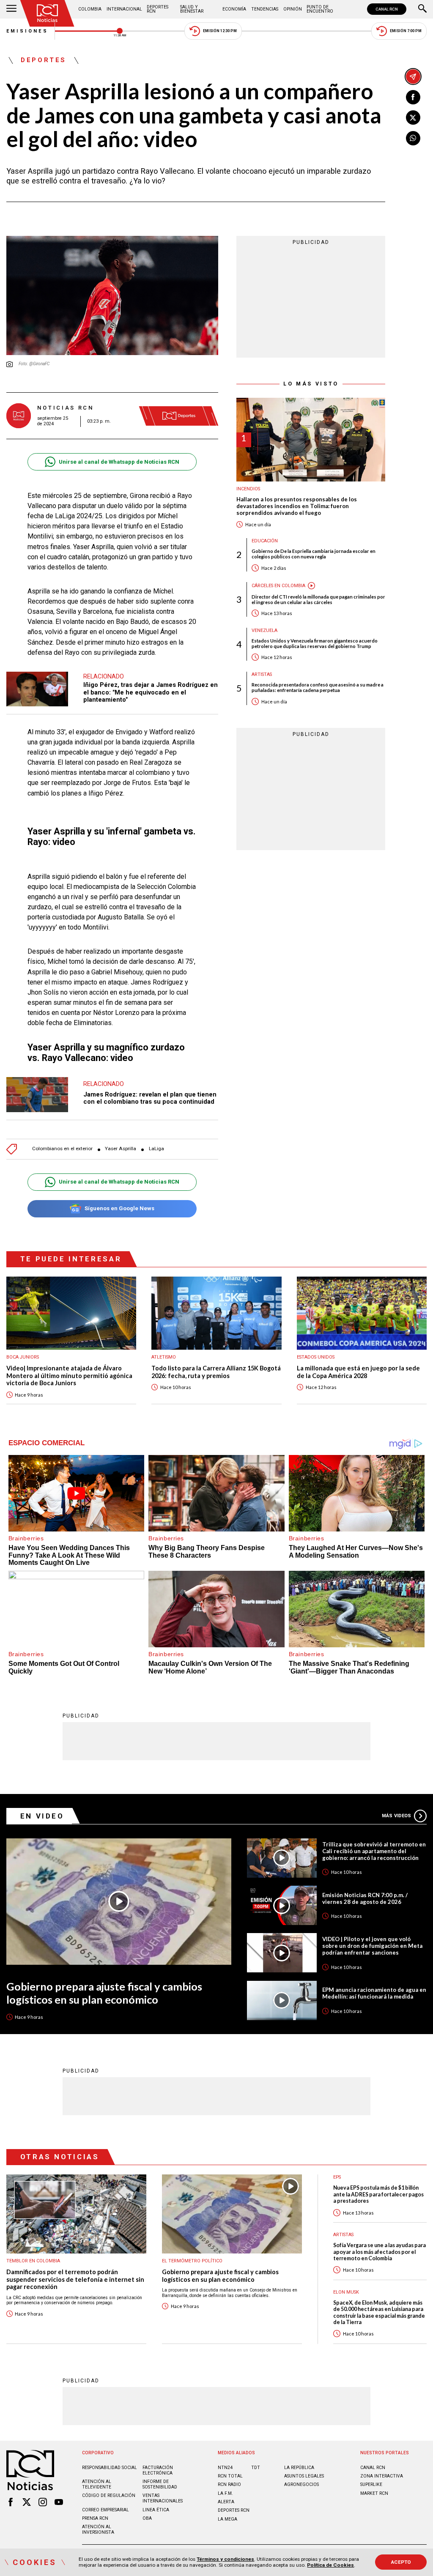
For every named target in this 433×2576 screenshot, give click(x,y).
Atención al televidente (97, 2484)
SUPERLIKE (371, 2484)
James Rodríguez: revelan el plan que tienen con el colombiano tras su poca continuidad (150, 1098)
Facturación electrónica (158, 2470)
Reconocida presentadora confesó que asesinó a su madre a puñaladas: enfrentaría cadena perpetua (318, 687)
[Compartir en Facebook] (413, 97)
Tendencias (265, 9)
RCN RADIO (229, 2484)
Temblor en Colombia (33, 2261)
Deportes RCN (158, 9)
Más (396, 1816)
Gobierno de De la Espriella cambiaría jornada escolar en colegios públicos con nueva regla (314, 554)
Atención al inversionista (98, 2530)
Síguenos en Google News (119, 1208)
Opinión (293, 9)
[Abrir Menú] (11, 9)
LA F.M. (225, 2493)
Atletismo (164, 1357)
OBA (147, 2518)
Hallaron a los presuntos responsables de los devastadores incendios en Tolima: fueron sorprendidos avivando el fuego (297, 506)
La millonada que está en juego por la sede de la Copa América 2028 (358, 1372)
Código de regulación (109, 2495)
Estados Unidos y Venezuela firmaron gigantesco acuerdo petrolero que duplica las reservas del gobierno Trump (315, 643)
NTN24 (225, 2468)
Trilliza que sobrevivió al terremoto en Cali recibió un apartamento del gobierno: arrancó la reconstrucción (374, 1851)
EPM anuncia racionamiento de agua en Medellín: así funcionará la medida (374, 1993)
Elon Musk (346, 2292)
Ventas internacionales (163, 2498)
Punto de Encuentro (320, 9)
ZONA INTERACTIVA (382, 2476)
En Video (42, 1816)
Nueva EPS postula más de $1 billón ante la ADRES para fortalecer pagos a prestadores (378, 2194)
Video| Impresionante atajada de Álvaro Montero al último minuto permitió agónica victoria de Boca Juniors (69, 1376)
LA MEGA (227, 2519)
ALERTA (226, 2502)
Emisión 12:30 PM (220, 31)
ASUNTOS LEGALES (304, 2476)
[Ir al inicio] (47, 13)
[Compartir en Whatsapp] (413, 138)
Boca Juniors (23, 1357)
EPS (337, 2177)
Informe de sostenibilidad (160, 2484)
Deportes (44, 60)
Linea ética (156, 2510)
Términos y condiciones (225, 2559)
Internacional (124, 9)
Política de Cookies (330, 2565)
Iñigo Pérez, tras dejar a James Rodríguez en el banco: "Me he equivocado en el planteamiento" (151, 692)
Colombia (90, 9)
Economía (234, 9)
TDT (256, 2468)
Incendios (248, 489)
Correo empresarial (106, 2510)
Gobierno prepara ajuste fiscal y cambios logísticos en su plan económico (104, 1993)
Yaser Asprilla (121, 1149)
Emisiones (27, 31)
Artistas (262, 674)
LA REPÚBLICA (299, 2468)
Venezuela (264, 630)
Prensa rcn (95, 2518)
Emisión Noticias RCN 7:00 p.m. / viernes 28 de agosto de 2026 (365, 1898)
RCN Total (230, 2476)
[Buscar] (422, 9)
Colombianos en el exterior (62, 1149)
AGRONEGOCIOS (301, 2484)
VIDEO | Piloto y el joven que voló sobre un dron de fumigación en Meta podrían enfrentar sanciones (372, 1946)
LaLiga (156, 1149)
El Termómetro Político (192, 2261)
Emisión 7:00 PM (406, 31)
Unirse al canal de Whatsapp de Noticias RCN (119, 462)
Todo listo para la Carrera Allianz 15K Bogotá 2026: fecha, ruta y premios (216, 1372)
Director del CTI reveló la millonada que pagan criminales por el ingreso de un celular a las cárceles (318, 599)
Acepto (401, 2562)
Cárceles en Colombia (278, 586)
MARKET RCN (374, 2493)
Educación (265, 541)
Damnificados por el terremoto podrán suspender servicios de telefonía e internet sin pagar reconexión (75, 2279)
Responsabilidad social (110, 2468)
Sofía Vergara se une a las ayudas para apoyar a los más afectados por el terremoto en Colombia (380, 2252)
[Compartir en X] (413, 118)
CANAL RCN (387, 9)
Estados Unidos (316, 1357)
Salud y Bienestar (192, 9)
